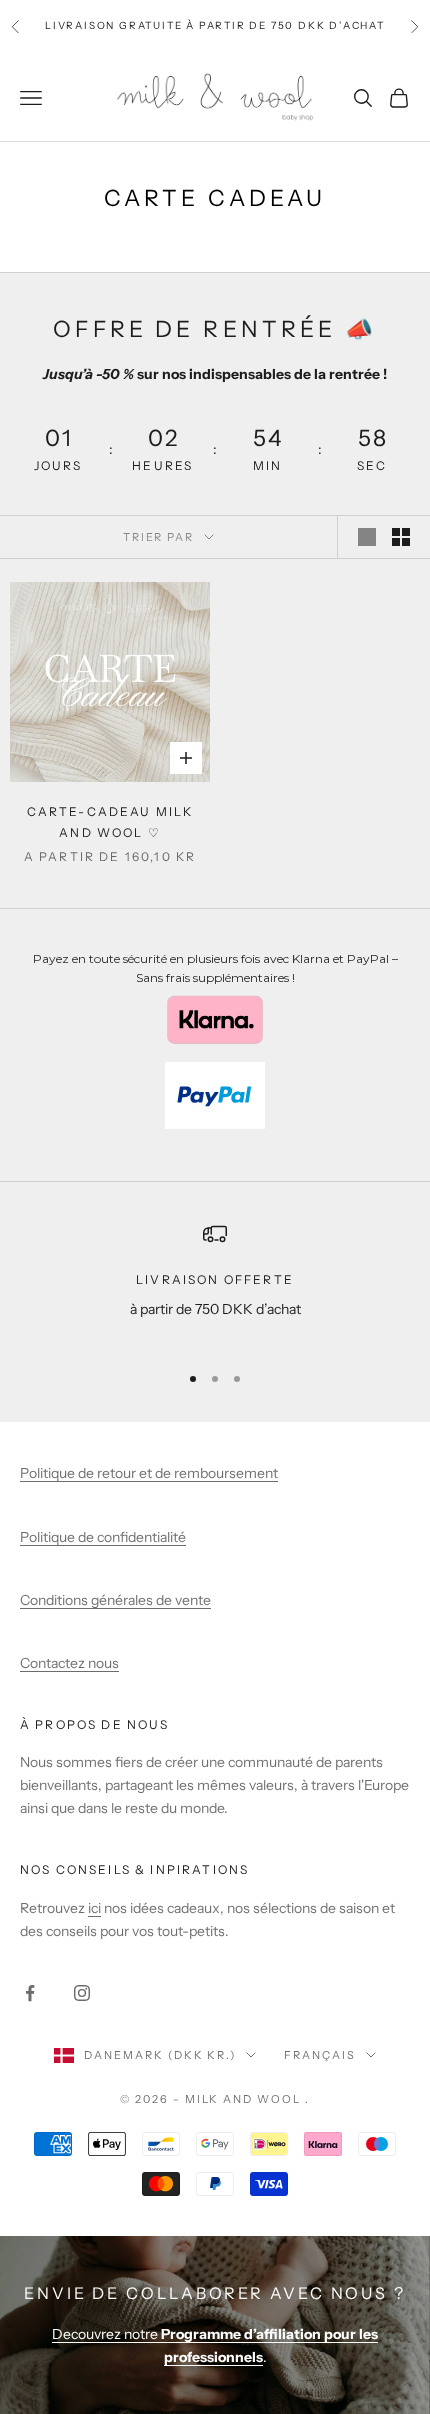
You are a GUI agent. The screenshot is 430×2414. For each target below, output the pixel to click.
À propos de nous (95, 1724)
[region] (215, 1283)
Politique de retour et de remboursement (149, 1473)
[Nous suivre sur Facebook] (30, 1993)
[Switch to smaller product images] (401, 537)
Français (320, 2055)
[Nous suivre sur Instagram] (82, 1993)
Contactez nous (69, 1663)
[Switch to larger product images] (367, 537)
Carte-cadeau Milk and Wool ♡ (110, 821)
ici (94, 1908)
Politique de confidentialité (103, 1537)
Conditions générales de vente (115, 1600)
